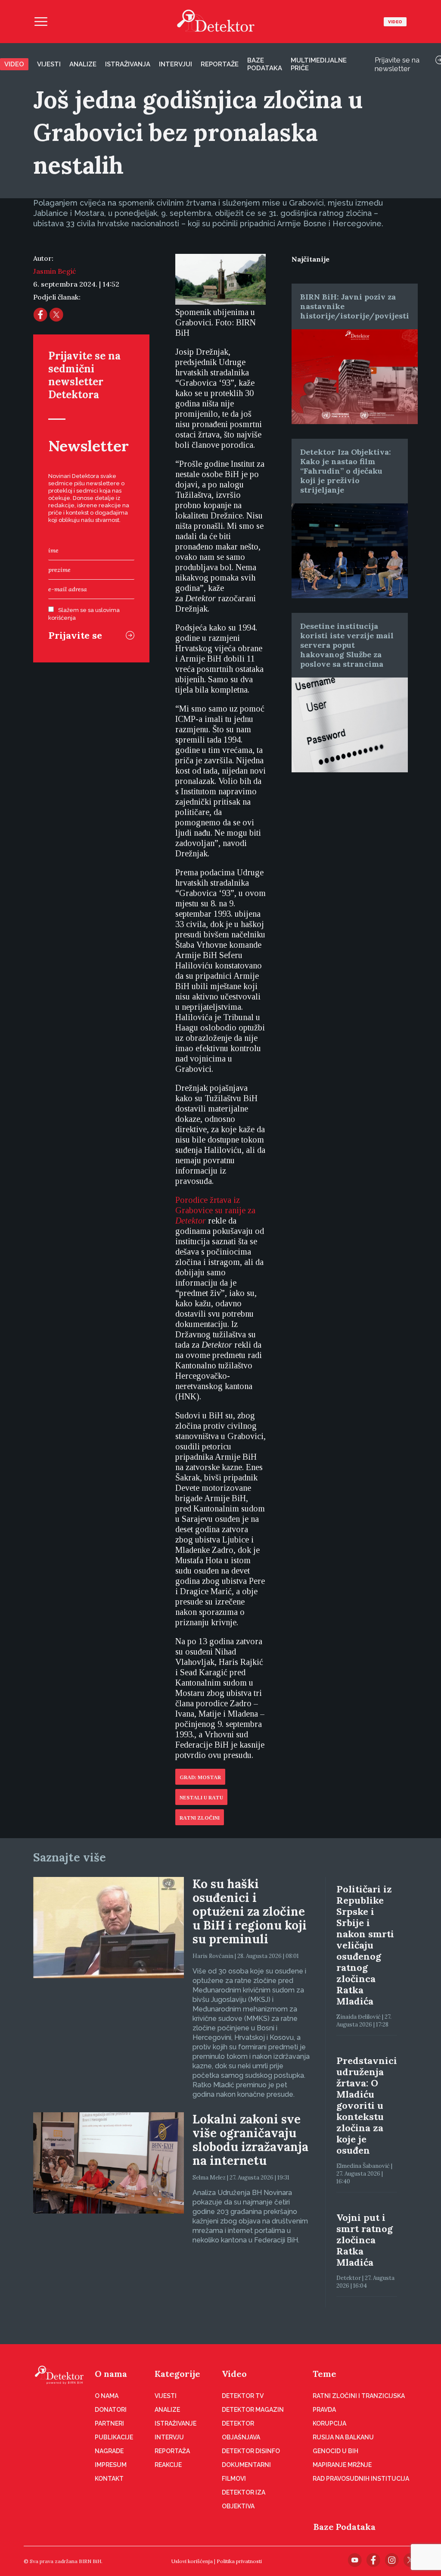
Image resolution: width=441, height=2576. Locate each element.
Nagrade (109, 2451)
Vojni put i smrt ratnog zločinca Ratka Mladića (365, 2240)
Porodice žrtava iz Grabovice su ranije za (215, 1210)
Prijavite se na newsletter (397, 64)
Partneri (109, 2423)
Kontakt (109, 2479)
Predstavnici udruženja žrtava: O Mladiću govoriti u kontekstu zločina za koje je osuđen (367, 2105)
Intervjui (175, 64)
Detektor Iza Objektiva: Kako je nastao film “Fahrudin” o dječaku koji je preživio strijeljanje (346, 471)
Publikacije (114, 2437)
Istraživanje (175, 2423)
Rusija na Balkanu (343, 2437)
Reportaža (172, 2451)
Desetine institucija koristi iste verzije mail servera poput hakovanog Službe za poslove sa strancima (347, 645)
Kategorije (177, 2374)
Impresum (111, 2465)
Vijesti (49, 64)
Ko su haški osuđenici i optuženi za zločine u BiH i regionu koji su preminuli (250, 1911)
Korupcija (329, 2423)
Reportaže (220, 64)
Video (395, 22)
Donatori (111, 2410)
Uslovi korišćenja (192, 2561)
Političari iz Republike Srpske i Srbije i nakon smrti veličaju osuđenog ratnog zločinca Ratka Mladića (365, 1945)
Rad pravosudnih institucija (361, 2479)
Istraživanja (128, 64)
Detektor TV (243, 2396)
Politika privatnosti (239, 2561)
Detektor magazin (253, 2410)
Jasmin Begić (54, 271)
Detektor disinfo (251, 2451)
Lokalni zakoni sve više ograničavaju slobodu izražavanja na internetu (250, 2140)
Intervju (169, 2437)
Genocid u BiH (335, 2451)
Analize (83, 64)
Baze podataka (265, 64)
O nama (111, 2374)
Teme (325, 2374)
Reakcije (168, 2465)
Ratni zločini (200, 1818)
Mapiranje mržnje (342, 2465)
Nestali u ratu (201, 1798)
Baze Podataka (345, 2527)
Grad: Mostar (200, 1777)
